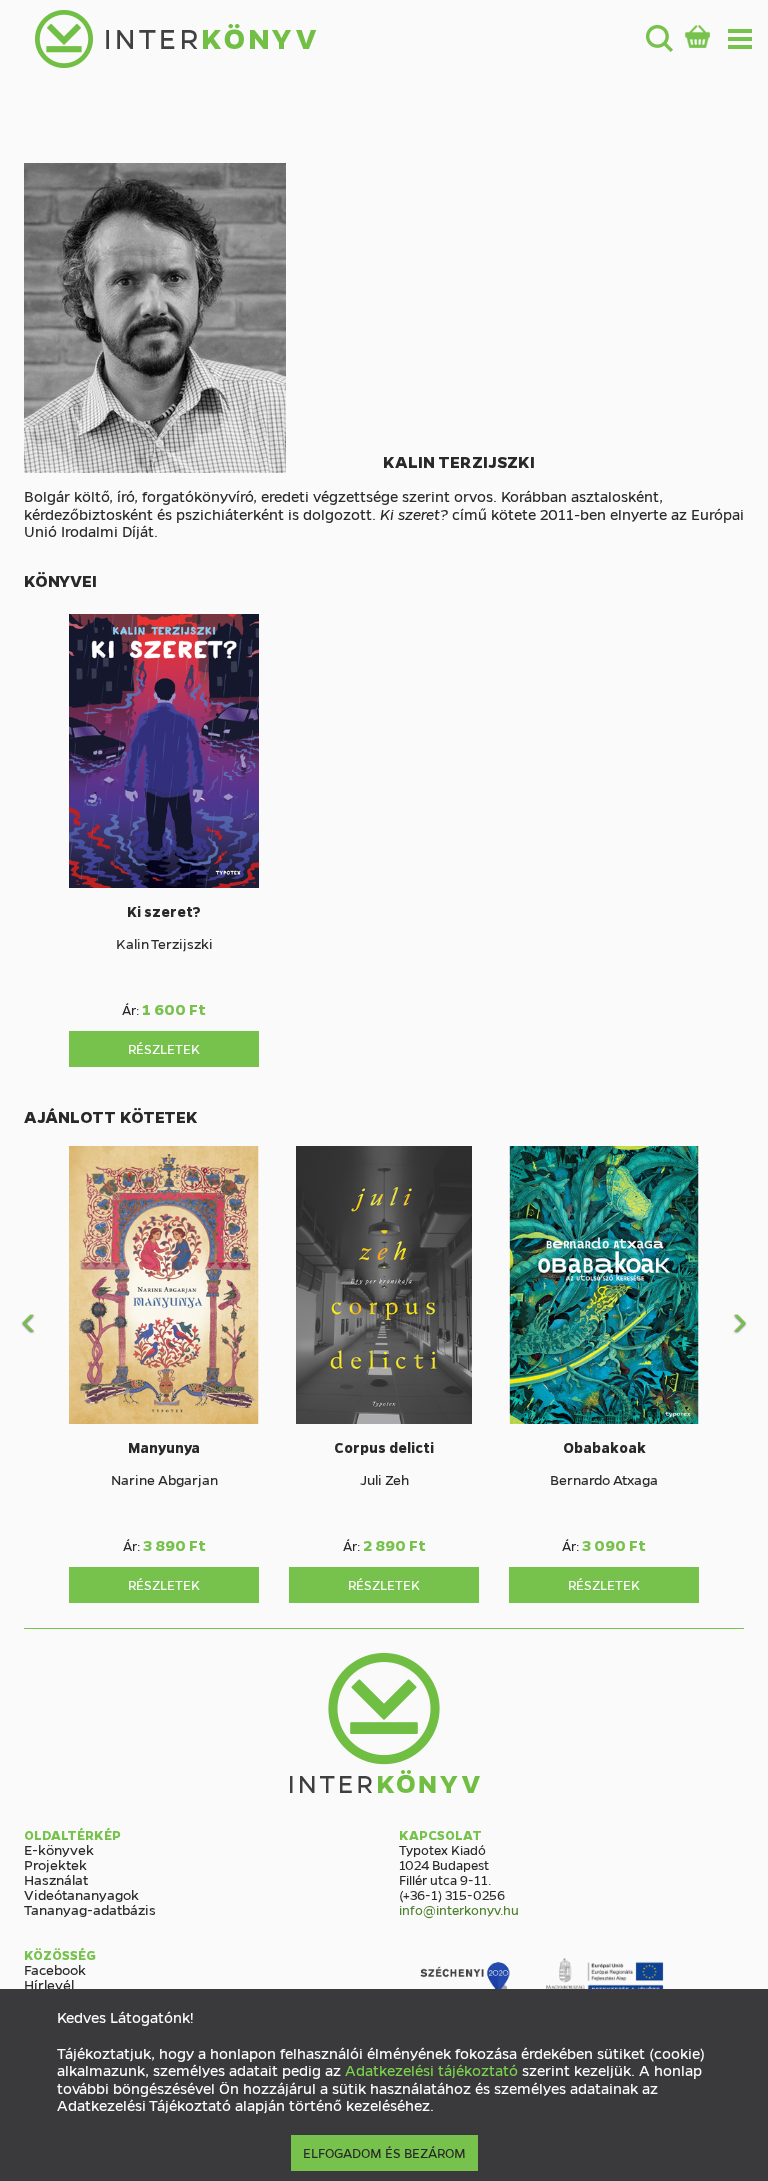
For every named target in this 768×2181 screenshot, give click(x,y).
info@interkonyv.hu (459, 1909)
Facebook (55, 1969)
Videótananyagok (81, 1894)
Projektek (55, 1864)
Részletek (164, 1048)
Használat (56, 1879)
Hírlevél (49, 1984)
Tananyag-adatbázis (90, 1909)
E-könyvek (59, 1849)
